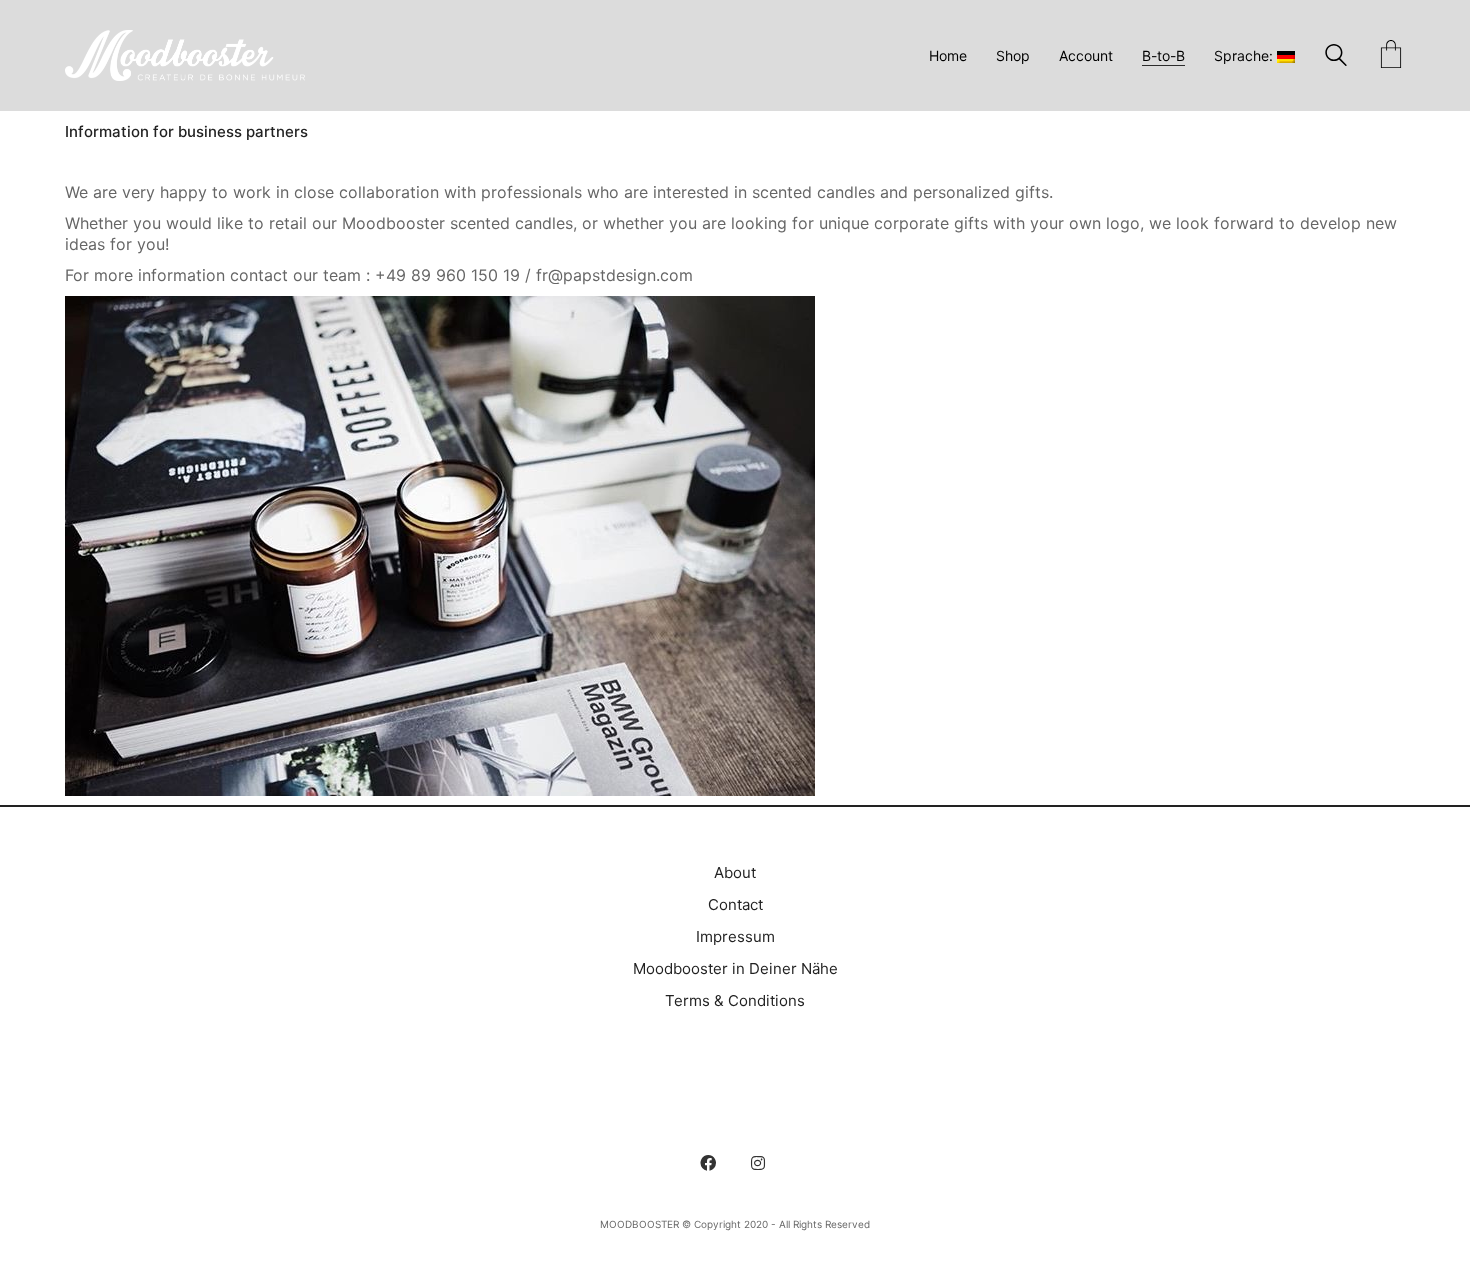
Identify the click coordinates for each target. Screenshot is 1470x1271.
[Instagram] (758, 1163)
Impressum (735, 936)
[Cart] (1391, 56)
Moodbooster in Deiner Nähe (735, 968)
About (735, 872)
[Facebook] (708, 1163)
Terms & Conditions (735, 1000)
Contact (735, 904)
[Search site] (1336, 57)
